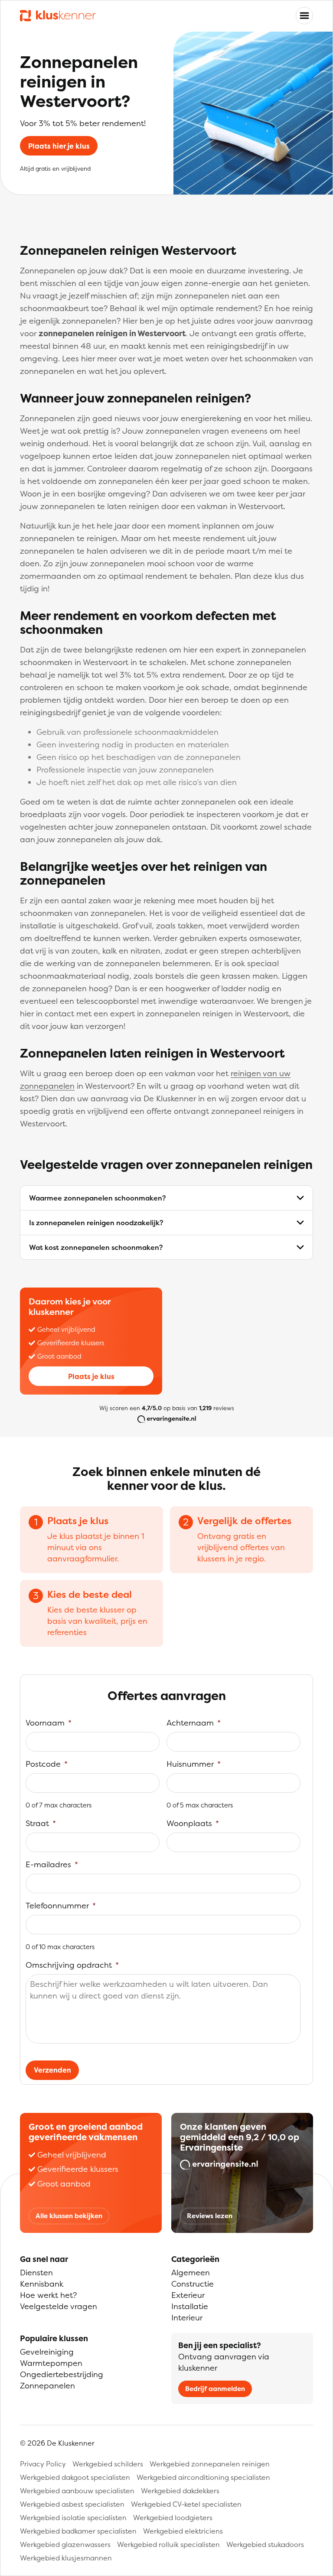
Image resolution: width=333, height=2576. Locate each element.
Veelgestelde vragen (59, 2306)
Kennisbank (42, 2284)
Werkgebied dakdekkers (180, 2491)
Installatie (190, 2306)
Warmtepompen (51, 2363)
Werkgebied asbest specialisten (72, 2504)
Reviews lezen (210, 2216)
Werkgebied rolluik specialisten (168, 2544)
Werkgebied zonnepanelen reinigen (210, 2464)
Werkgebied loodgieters (173, 2518)
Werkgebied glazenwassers (65, 2544)
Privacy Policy (43, 2464)
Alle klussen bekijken (69, 2216)
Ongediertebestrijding (62, 2374)
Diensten (36, 2273)
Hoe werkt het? (48, 2295)
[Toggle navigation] (304, 16)
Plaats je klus (91, 1376)
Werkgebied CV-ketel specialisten (186, 2504)
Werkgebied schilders (108, 2464)
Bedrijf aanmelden (215, 2389)
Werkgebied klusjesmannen (66, 2558)
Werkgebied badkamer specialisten (78, 2531)
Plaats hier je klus (59, 146)
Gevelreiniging (47, 2352)
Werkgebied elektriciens (183, 2531)
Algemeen (191, 2273)
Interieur (187, 2318)
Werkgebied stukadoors (265, 2544)
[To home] (58, 16)
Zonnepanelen (47, 2386)
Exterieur (188, 2295)
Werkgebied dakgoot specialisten (75, 2477)
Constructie (193, 2284)
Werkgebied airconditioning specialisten (203, 2477)
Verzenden (52, 2070)
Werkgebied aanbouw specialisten (77, 2491)
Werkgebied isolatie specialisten (73, 2518)
